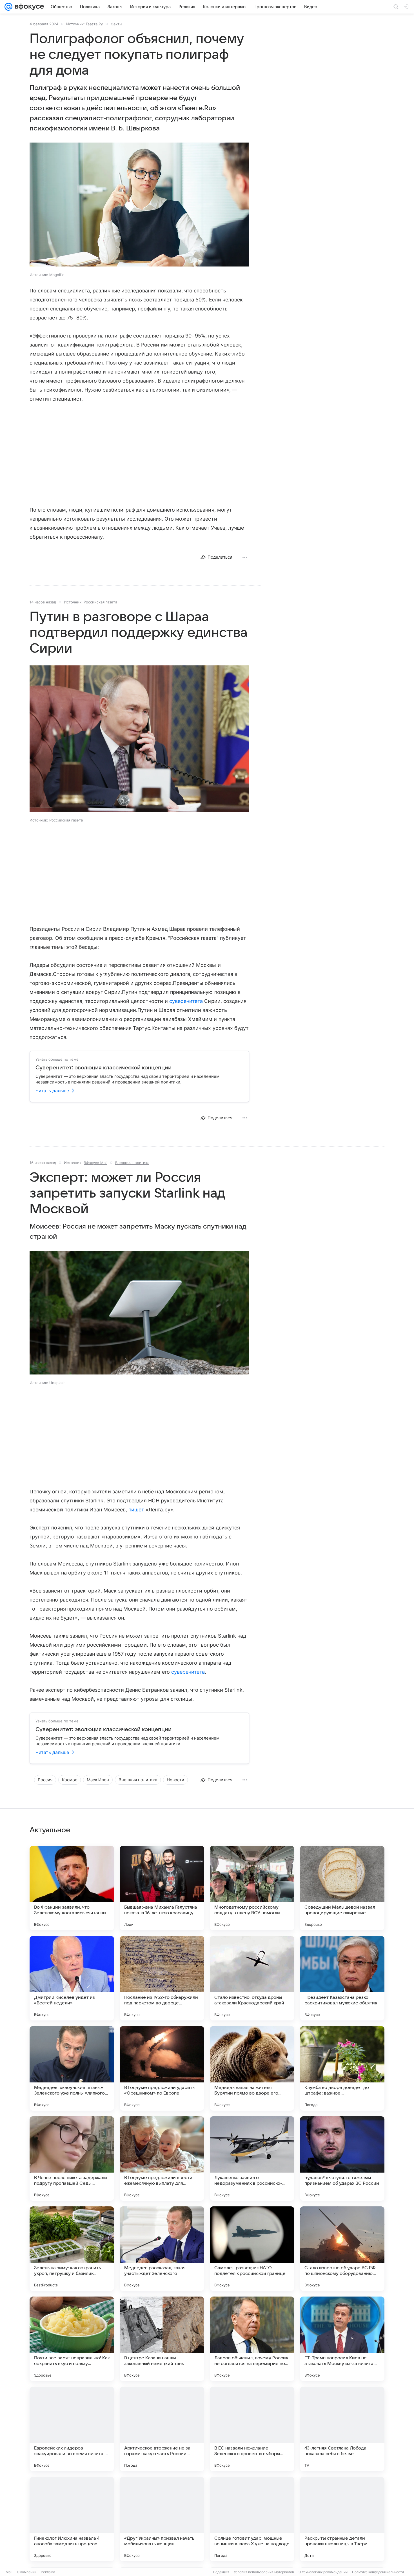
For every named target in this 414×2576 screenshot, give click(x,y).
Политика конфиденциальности (378, 2572)
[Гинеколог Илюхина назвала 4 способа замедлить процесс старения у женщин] (72, 2519)
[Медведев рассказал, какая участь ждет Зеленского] (162, 2249)
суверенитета (186, 1001)
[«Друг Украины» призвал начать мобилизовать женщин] (162, 2519)
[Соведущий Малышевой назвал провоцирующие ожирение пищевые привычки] (342, 1888)
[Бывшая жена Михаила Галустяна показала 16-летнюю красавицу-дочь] (162, 1888)
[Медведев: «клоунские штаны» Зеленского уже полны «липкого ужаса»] (72, 2068)
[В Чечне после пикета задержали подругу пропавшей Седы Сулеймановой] (72, 2158)
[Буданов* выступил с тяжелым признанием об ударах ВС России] (342, 2158)
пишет (136, 1510)
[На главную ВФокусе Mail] (28, 7)
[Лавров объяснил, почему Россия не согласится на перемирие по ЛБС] (252, 2339)
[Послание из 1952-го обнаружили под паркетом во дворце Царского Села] (162, 1978)
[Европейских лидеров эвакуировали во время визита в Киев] (72, 2429)
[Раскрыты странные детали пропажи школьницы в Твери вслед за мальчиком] (342, 2519)
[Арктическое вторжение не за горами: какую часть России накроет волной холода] (162, 2429)
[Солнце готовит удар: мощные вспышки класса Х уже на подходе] (252, 2519)
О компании (27, 2572)
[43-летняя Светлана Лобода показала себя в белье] (342, 2429)
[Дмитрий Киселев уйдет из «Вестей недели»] (72, 1978)
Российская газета (100, 602)
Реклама (48, 2572)
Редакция (221, 2572)
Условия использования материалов (264, 2572)
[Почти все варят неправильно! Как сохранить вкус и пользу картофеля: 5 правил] (72, 2339)
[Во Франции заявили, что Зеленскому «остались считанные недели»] (72, 1888)
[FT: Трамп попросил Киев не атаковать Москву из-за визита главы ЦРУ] (342, 2339)
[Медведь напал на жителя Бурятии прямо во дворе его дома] (252, 2068)
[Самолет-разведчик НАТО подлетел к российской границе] (252, 2249)
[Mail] (8, 7)
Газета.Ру (94, 24)
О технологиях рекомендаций (323, 2572)
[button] (139, 205)
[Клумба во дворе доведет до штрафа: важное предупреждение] (342, 2068)
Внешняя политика (132, 1163)
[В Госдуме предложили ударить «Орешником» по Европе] (162, 2068)
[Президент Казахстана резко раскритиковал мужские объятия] (342, 1978)
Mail (9, 2572)
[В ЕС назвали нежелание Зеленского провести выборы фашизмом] (252, 2429)
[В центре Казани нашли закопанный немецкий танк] (162, 2339)
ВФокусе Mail (95, 1163)
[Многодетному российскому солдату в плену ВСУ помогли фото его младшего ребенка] (252, 1888)
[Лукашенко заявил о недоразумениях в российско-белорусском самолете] (252, 2158)
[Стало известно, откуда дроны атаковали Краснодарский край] (252, 1978)
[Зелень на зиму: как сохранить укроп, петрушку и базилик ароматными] (72, 2249)
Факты (116, 24)
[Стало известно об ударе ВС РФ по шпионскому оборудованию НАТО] (342, 2249)
